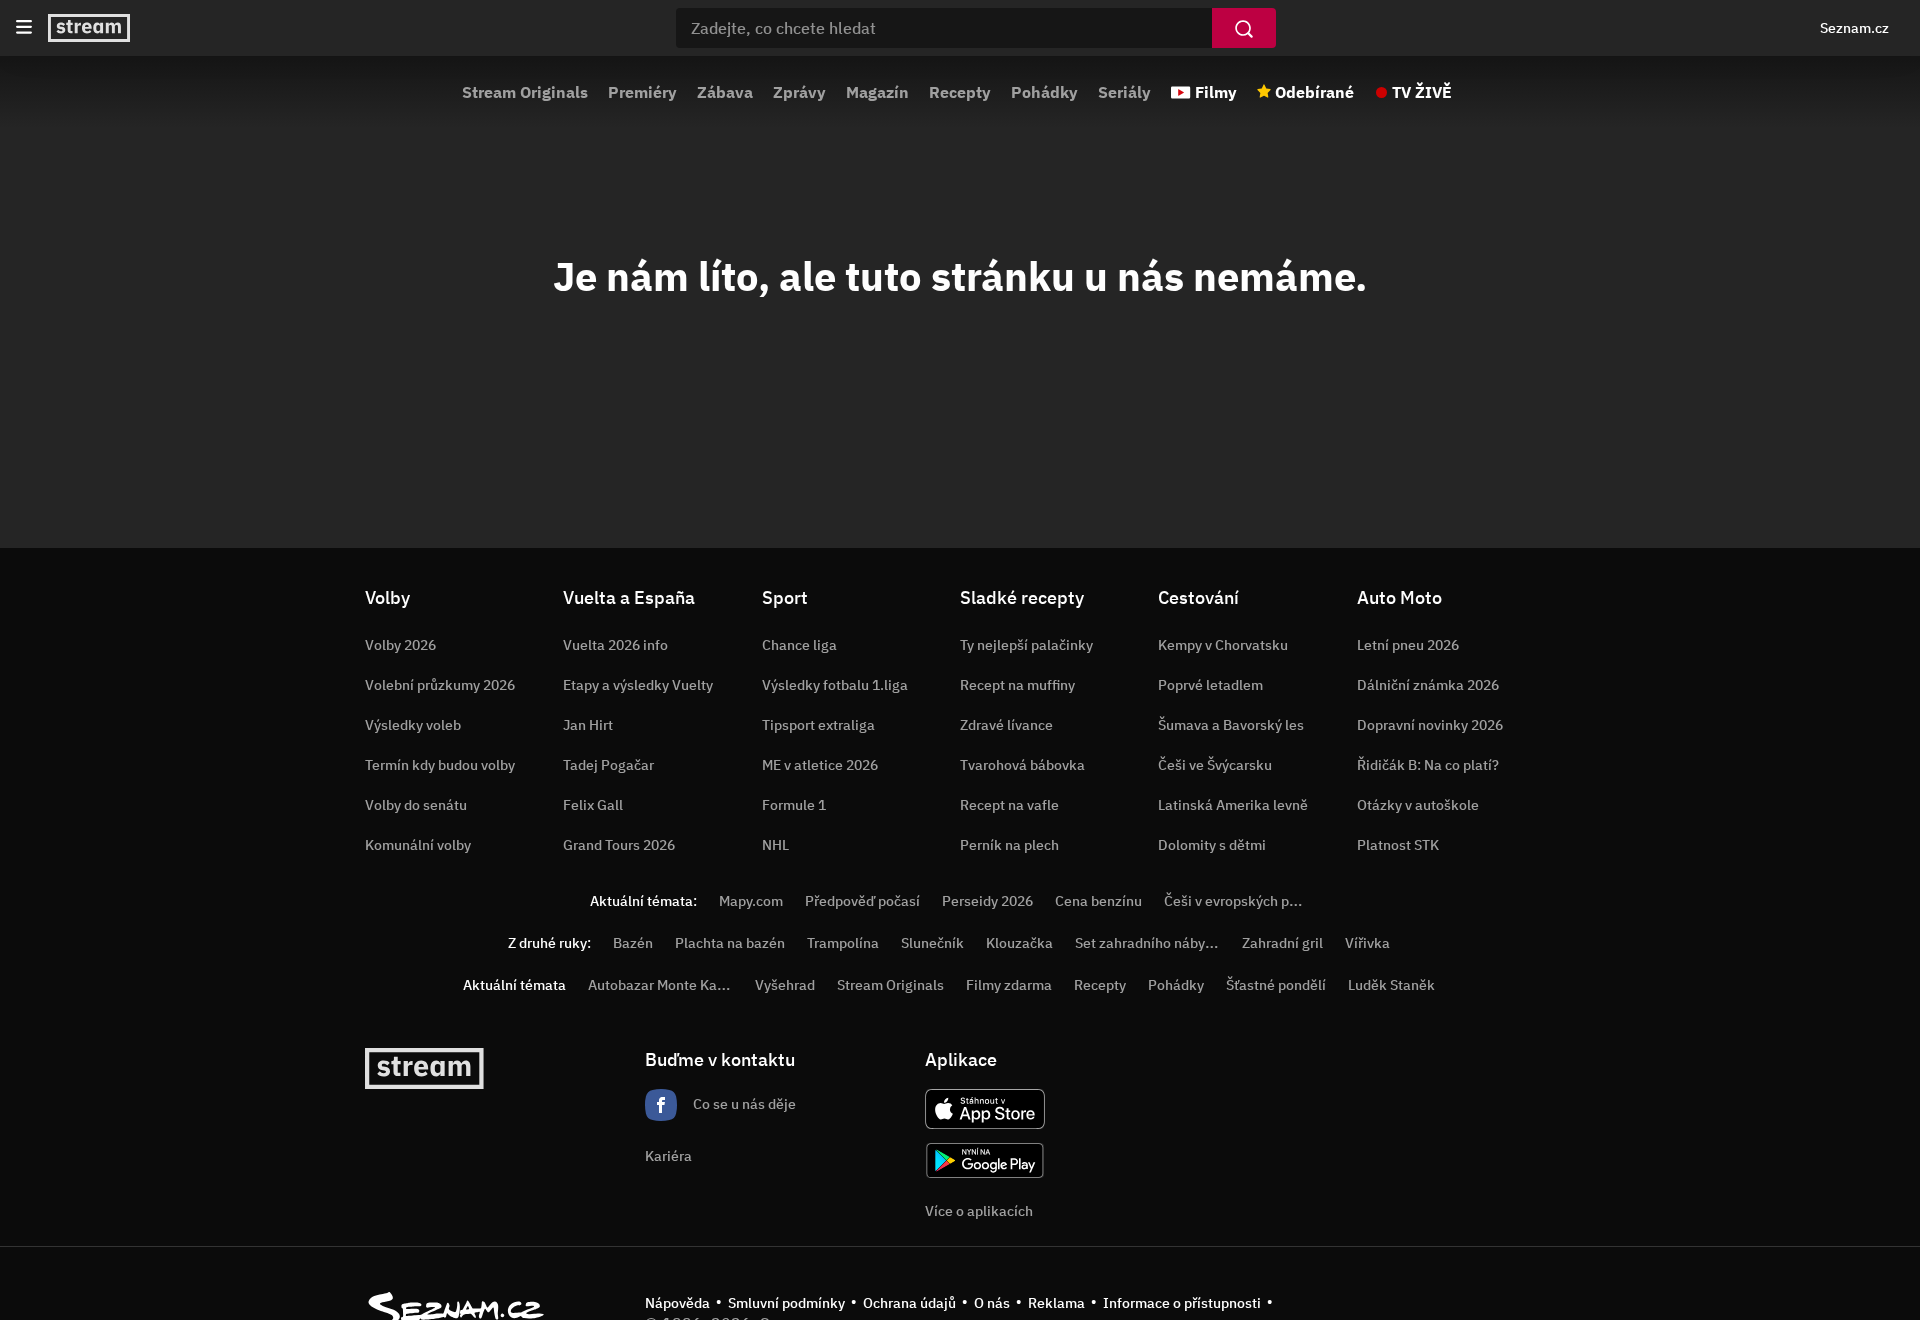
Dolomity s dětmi (1212, 845)
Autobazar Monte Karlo (661, 985)
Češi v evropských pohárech (1252, 901)
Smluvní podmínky (786, 1303)
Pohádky (1044, 92)
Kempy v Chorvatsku (1223, 645)
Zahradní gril (1282, 943)
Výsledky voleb (413, 725)
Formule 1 (794, 805)
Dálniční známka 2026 (1428, 685)
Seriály (1124, 92)
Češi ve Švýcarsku (1215, 765)
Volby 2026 (400, 645)
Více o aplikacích (979, 1211)
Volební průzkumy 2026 (440, 685)
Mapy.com (751, 901)
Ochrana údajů (909, 1303)
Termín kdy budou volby (440, 765)
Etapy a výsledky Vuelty (638, 685)
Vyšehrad (785, 985)
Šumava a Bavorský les (1231, 725)
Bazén (633, 943)
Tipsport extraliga (818, 725)
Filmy (1216, 92)
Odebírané (1314, 92)
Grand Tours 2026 (619, 845)
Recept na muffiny (1017, 685)
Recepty (960, 92)
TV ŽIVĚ (1422, 92)
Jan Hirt (588, 725)
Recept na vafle (1009, 805)
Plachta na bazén (730, 943)
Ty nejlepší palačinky (1026, 645)
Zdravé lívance (1006, 725)
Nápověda (677, 1303)
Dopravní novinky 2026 (1430, 725)
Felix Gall (593, 805)
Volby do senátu (416, 805)
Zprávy (799, 92)
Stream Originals (525, 92)
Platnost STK (1398, 845)
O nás (992, 1303)
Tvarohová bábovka (1022, 765)
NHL (775, 845)
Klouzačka (1019, 943)
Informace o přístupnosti (1182, 1303)
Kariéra (668, 1156)
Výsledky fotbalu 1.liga (835, 685)
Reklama (1056, 1303)
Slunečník (932, 943)
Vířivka (1367, 943)
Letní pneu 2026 (1408, 645)
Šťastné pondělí (1276, 985)
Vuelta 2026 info (615, 645)
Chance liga (799, 645)
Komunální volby (418, 845)
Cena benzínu (1098, 901)
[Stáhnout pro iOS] (985, 1109)
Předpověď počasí (862, 901)
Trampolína (843, 943)
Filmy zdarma (1009, 985)
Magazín (877, 92)
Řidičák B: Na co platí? (1428, 765)
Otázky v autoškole (1418, 805)
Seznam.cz (1854, 28)
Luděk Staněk (1391, 985)
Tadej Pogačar (608, 765)
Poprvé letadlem (1210, 685)
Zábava (725, 92)
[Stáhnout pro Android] (985, 1160)
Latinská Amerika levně (1233, 805)
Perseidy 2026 (987, 901)
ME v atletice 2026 (820, 765)
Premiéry (642, 92)
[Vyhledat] (1244, 28)
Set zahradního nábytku (1150, 943)
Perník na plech (1009, 845)
